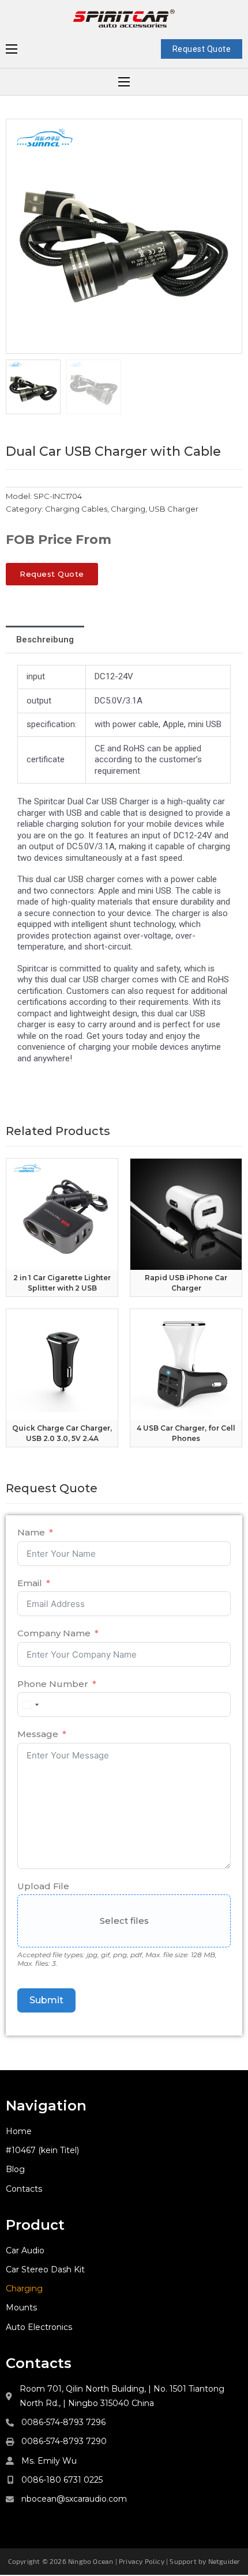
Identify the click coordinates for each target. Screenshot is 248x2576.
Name (31, 1532)
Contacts (24, 2189)
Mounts (21, 2308)
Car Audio (25, 2250)
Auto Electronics (39, 2327)
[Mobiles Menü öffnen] (12, 49)
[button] (227, 134)
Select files (124, 1921)
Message (38, 1734)
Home (19, 2131)
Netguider (224, 2561)
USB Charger (174, 509)
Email (30, 1583)
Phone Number (53, 1684)
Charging (128, 509)
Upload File (43, 1886)
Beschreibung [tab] (45, 640)
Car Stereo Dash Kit (45, 2269)
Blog (15, 2169)
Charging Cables (76, 509)
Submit (46, 2000)
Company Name (54, 1633)
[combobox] (30, 1705)
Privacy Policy (142, 2561)
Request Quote (202, 49)
